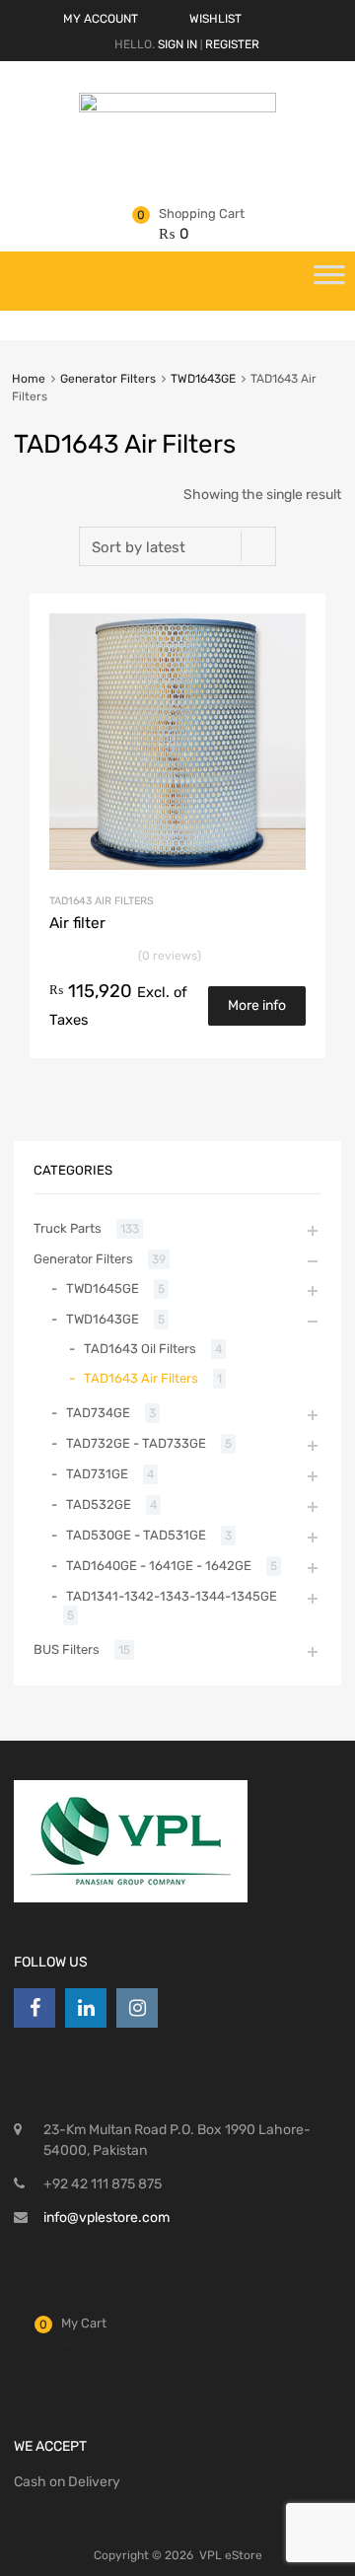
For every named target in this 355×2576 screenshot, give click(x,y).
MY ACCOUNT (101, 19)
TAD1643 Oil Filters (140, 1349)
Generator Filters (108, 379)
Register (232, 44)
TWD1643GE (203, 379)
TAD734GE (98, 1413)
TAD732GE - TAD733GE (136, 1443)
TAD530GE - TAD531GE (136, 1535)
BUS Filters (67, 1649)
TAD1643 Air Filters (102, 901)
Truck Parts (68, 1228)
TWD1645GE (103, 1288)
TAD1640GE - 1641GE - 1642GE (159, 1566)
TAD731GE (97, 1474)
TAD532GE (99, 1504)
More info (257, 1005)
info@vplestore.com (106, 2218)
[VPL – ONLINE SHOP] (177, 107)
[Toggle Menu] (329, 281)
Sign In (177, 44)
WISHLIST (215, 19)
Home (29, 379)
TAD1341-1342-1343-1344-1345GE (172, 1596)
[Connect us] (35, 2008)
